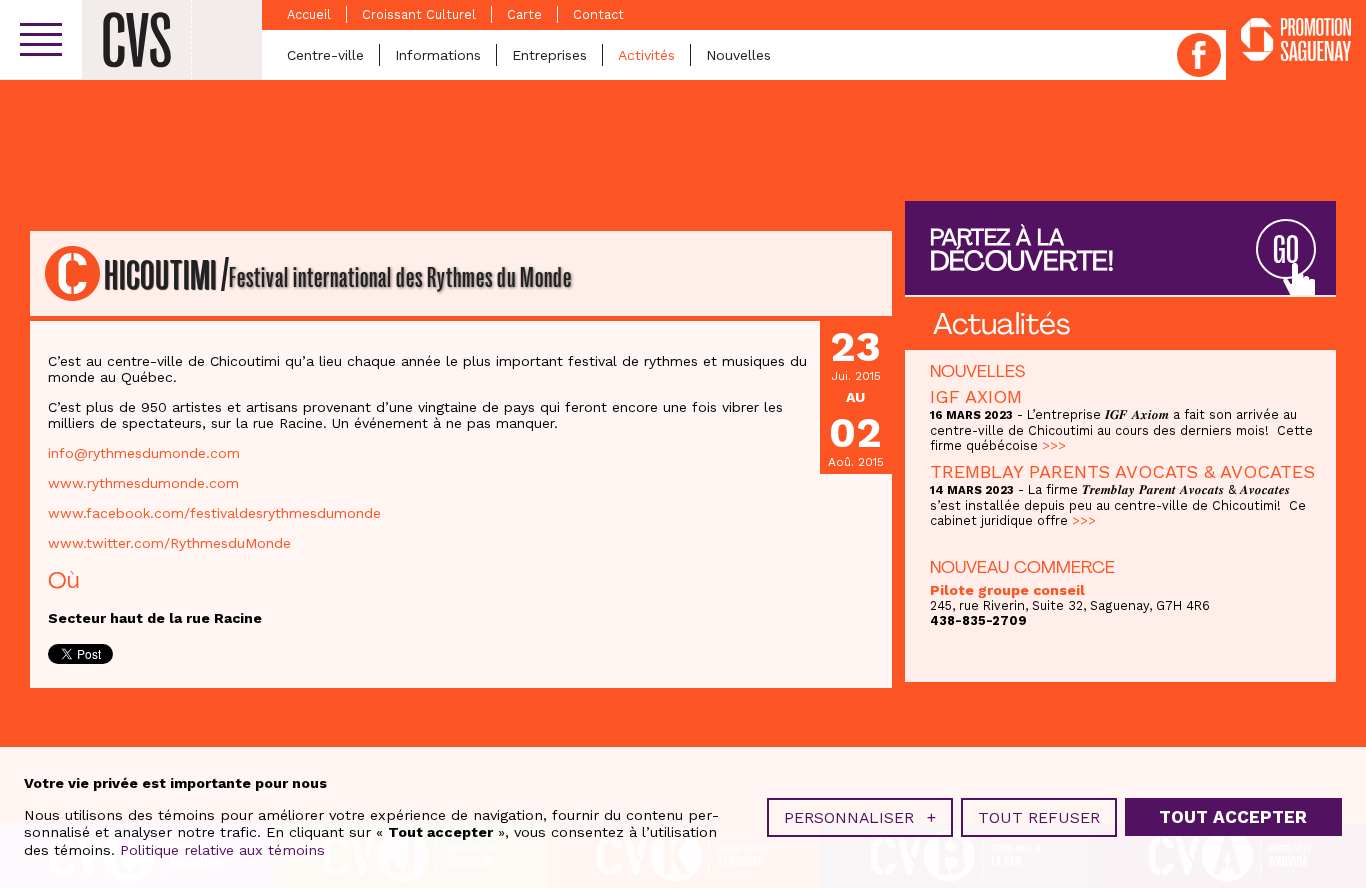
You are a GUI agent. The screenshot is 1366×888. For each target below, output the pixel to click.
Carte (524, 14)
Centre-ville (325, 55)
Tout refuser (1039, 817)
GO (1286, 250)
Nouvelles (738, 55)
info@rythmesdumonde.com (144, 453)
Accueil (309, 14)
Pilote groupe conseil (1007, 590)
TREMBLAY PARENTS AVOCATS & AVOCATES (1122, 471)
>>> (1054, 445)
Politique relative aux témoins (222, 850)
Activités (646, 55)
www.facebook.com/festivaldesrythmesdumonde (214, 513)
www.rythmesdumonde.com (143, 483)
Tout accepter (1233, 818)
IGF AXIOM (976, 396)
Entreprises (549, 55)
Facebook (1199, 55)
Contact (598, 14)
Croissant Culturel (419, 14)
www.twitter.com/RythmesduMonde (169, 543)
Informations (438, 55)
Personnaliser (860, 817)
